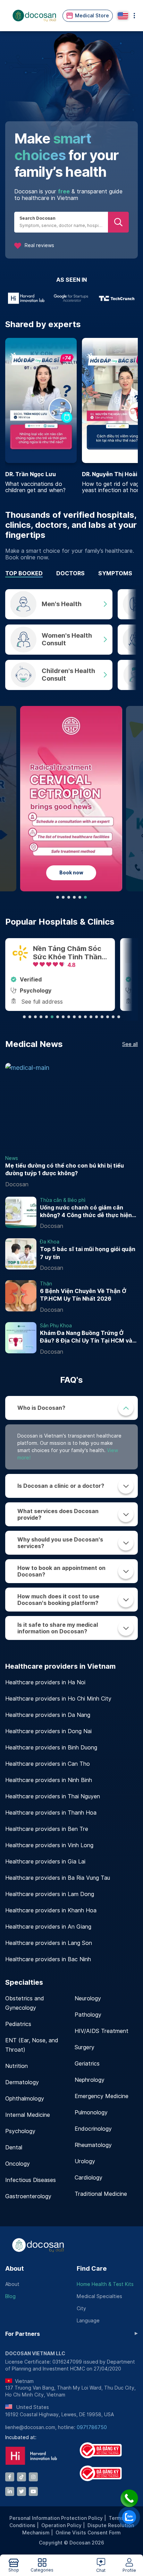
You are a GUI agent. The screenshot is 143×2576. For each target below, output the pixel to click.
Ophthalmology (25, 2099)
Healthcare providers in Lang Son (49, 1943)
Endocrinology (93, 2129)
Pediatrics (18, 2024)
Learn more (96, 875)
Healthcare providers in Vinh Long (49, 1845)
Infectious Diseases (31, 2180)
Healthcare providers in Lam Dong (50, 1894)
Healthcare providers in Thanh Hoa (51, 1813)
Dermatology (22, 2082)
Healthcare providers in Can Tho (48, 1764)
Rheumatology (93, 2145)
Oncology (18, 2164)
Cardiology (89, 2178)
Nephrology (90, 2080)
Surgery (85, 2047)
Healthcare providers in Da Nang (48, 1715)
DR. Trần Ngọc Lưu (31, 474)
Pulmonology (91, 2112)
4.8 (108, 965)
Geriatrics (87, 2064)
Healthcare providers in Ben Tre (47, 1829)
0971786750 (92, 2427)
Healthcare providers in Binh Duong (51, 1748)
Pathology (88, 2015)
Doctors (70, 573)
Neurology (88, 1998)
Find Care (92, 2268)
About (15, 2268)
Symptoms (115, 573)
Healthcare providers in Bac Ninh (48, 1959)
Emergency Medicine (102, 2096)
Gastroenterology (28, 2196)
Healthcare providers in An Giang (48, 1927)
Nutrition (16, 2066)
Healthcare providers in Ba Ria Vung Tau (58, 1878)
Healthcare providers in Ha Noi (45, 1682)
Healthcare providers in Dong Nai (48, 1731)
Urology (85, 2161)
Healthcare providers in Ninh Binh (49, 1780)
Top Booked (24, 573)
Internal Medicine (28, 2115)
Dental (14, 2147)
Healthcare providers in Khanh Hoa (51, 1910)
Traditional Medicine (101, 2194)
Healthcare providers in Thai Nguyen (53, 1796)
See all (130, 1044)
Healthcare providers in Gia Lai (45, 1862)
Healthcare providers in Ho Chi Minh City (58, 1699)
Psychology (20, 2131)
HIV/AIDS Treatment (102, 2031)
